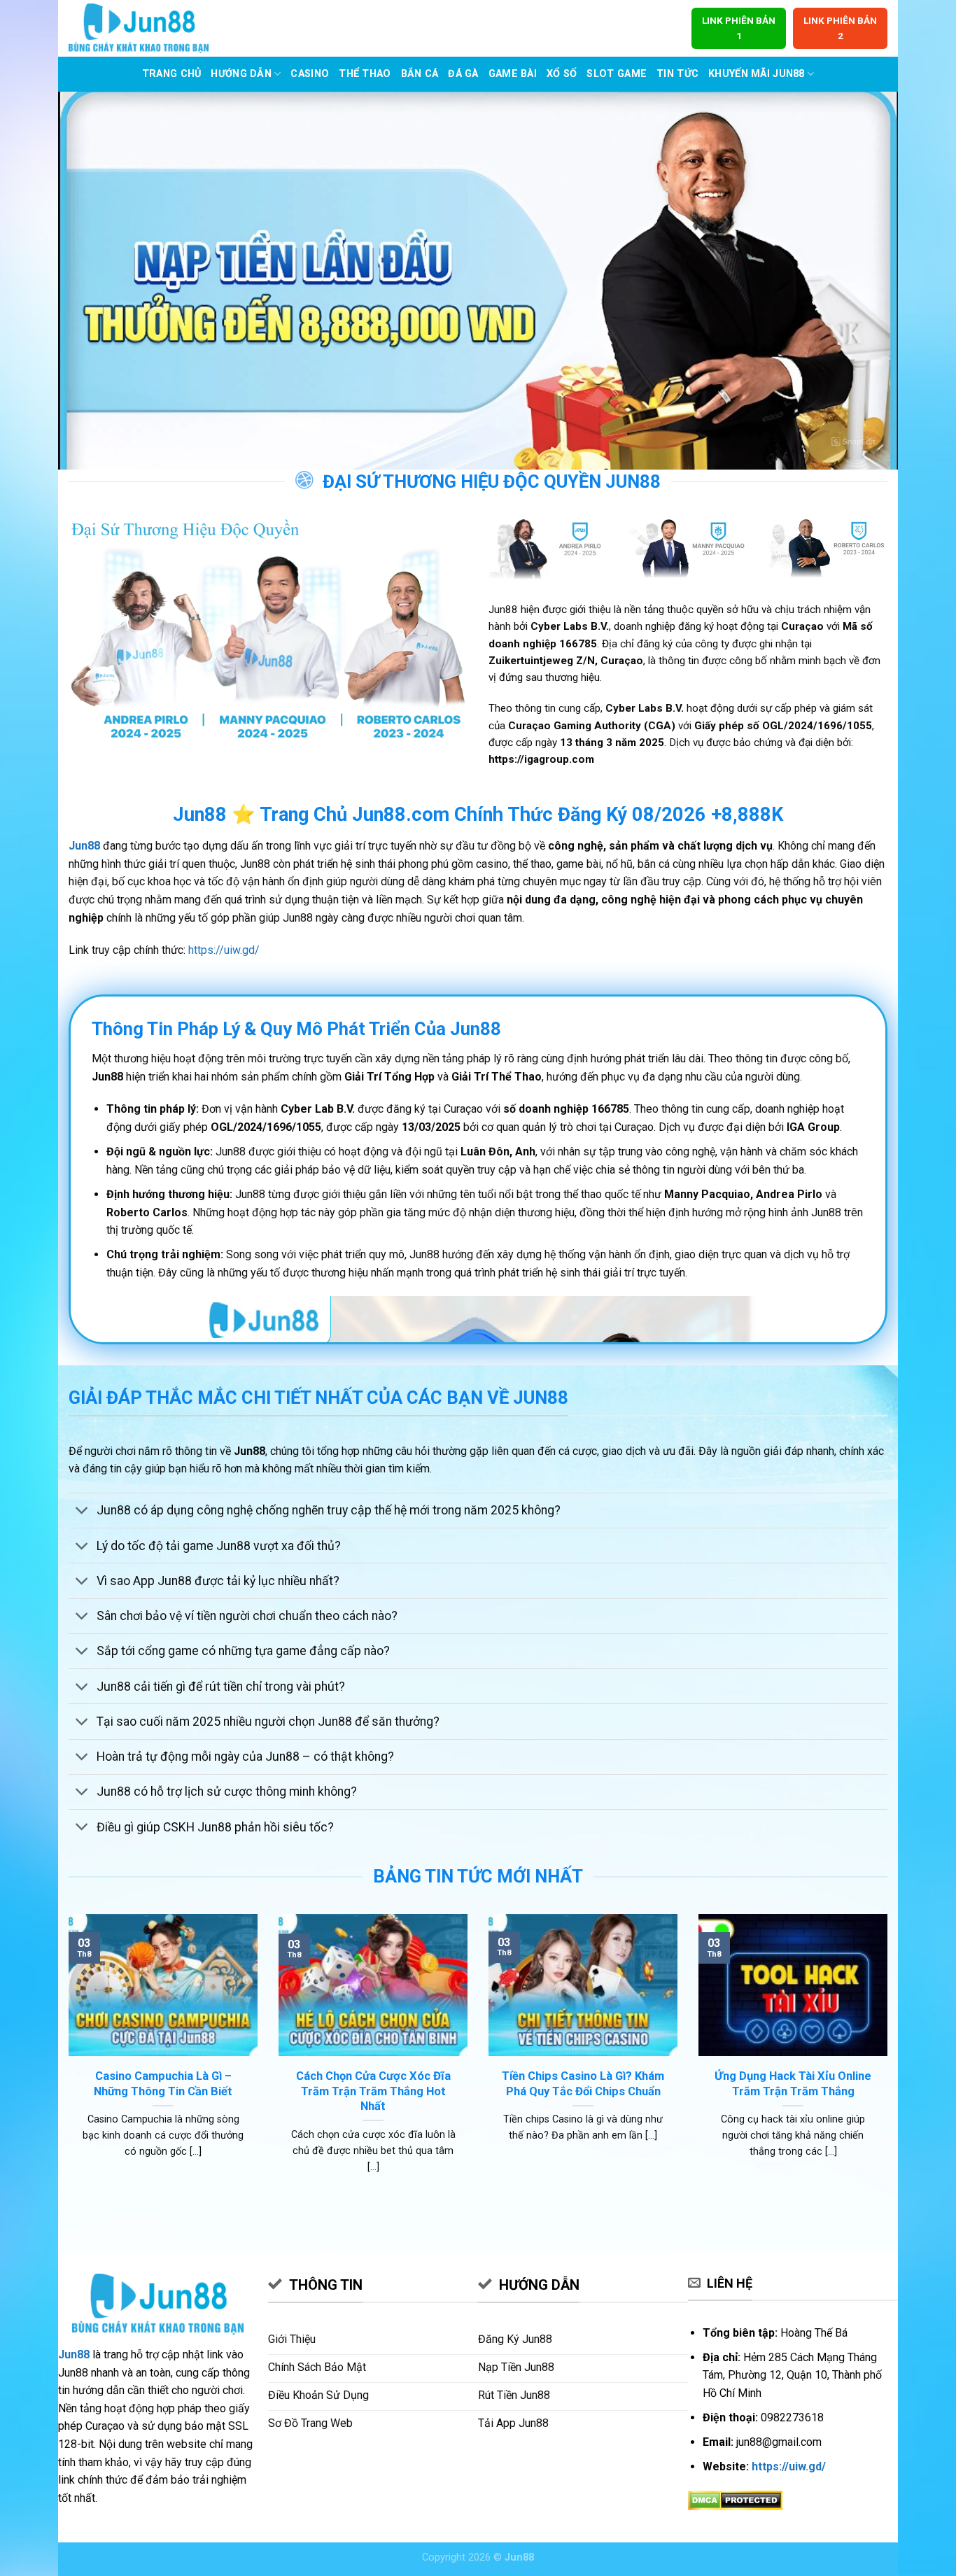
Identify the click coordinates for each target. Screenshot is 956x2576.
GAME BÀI (513, 74)
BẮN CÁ (420, 74)
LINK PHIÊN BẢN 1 (739, 28)
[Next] (890, 2061)
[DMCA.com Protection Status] (735, 2499)
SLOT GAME (617, 74)
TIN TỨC (677, 74)
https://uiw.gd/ (224, 950)
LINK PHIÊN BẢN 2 (840, 28)
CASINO (310, 74)
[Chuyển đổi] (82, 1512)
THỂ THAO (365, 74)
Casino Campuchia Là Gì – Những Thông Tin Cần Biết (163, 2084)
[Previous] (66, 2061)
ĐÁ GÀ (463, 74)
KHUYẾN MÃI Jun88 (757, 74)
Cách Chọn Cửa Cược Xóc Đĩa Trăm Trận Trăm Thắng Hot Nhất (373, 2091)
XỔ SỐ (562, 74)
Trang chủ (172, 74)
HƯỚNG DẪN (241, 74)
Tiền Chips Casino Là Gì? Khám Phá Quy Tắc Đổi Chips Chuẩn (583, 2084)
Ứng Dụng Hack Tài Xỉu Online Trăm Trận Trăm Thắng (793, 2084)
